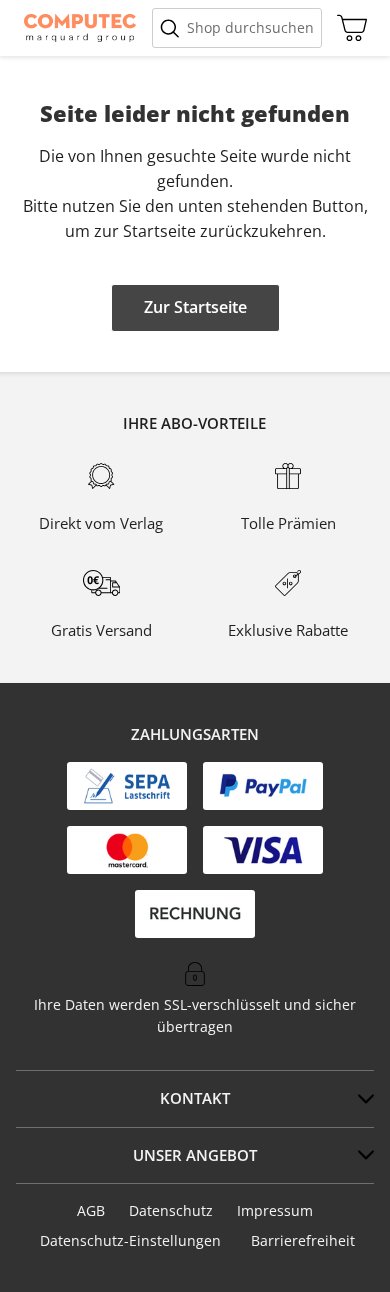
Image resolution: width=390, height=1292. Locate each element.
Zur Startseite (195, 307)
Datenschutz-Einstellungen (130, 1241)
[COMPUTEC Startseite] (80, 28)
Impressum (275, 1210)
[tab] (195, 1099)
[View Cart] (347, 28)
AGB (91, 1210)
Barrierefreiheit (303, 1240)
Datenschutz (171, 1210)
